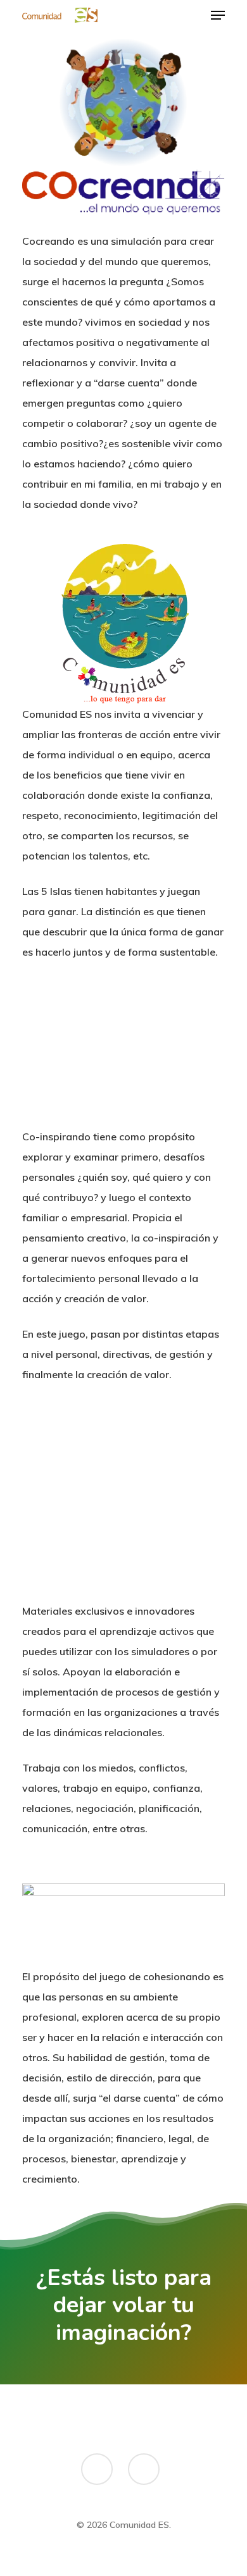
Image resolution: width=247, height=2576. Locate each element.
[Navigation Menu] (218, 15)
